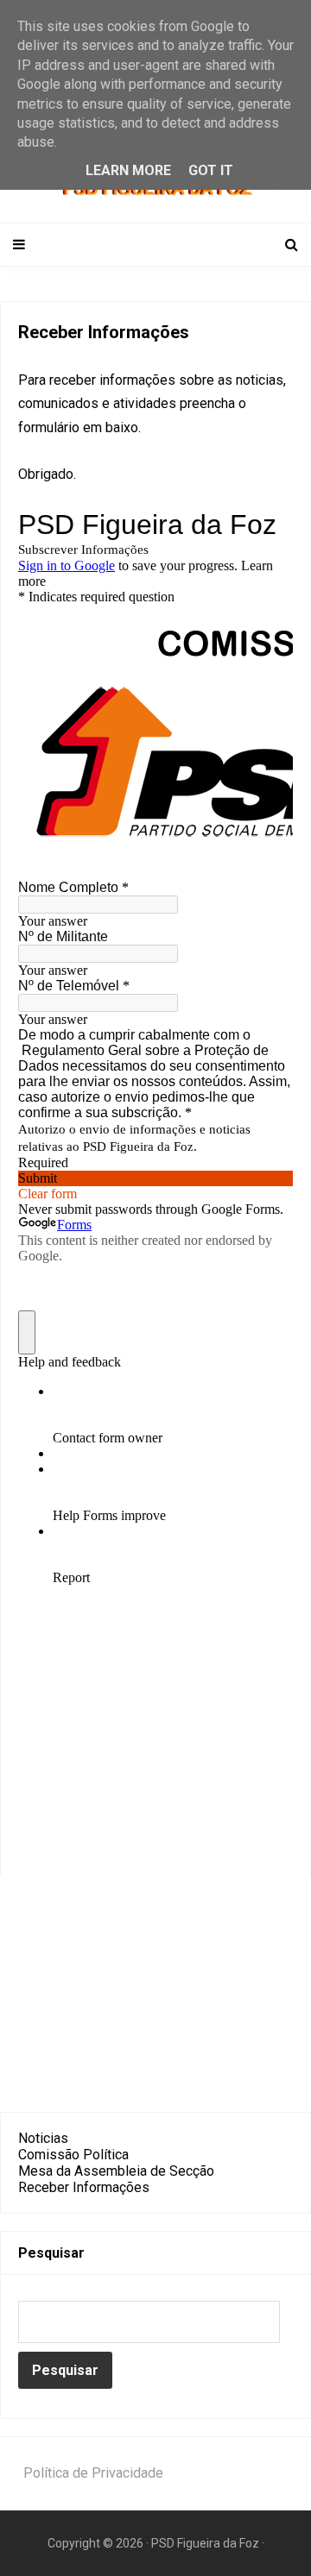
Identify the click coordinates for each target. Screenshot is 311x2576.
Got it (211, 170)
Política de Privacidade (93, 2473)
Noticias (43, 2138)
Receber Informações (84, 2187)
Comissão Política (73, 2155)
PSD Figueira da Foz (206, 2543)
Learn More (128, 170)
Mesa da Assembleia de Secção (116, 2171)
